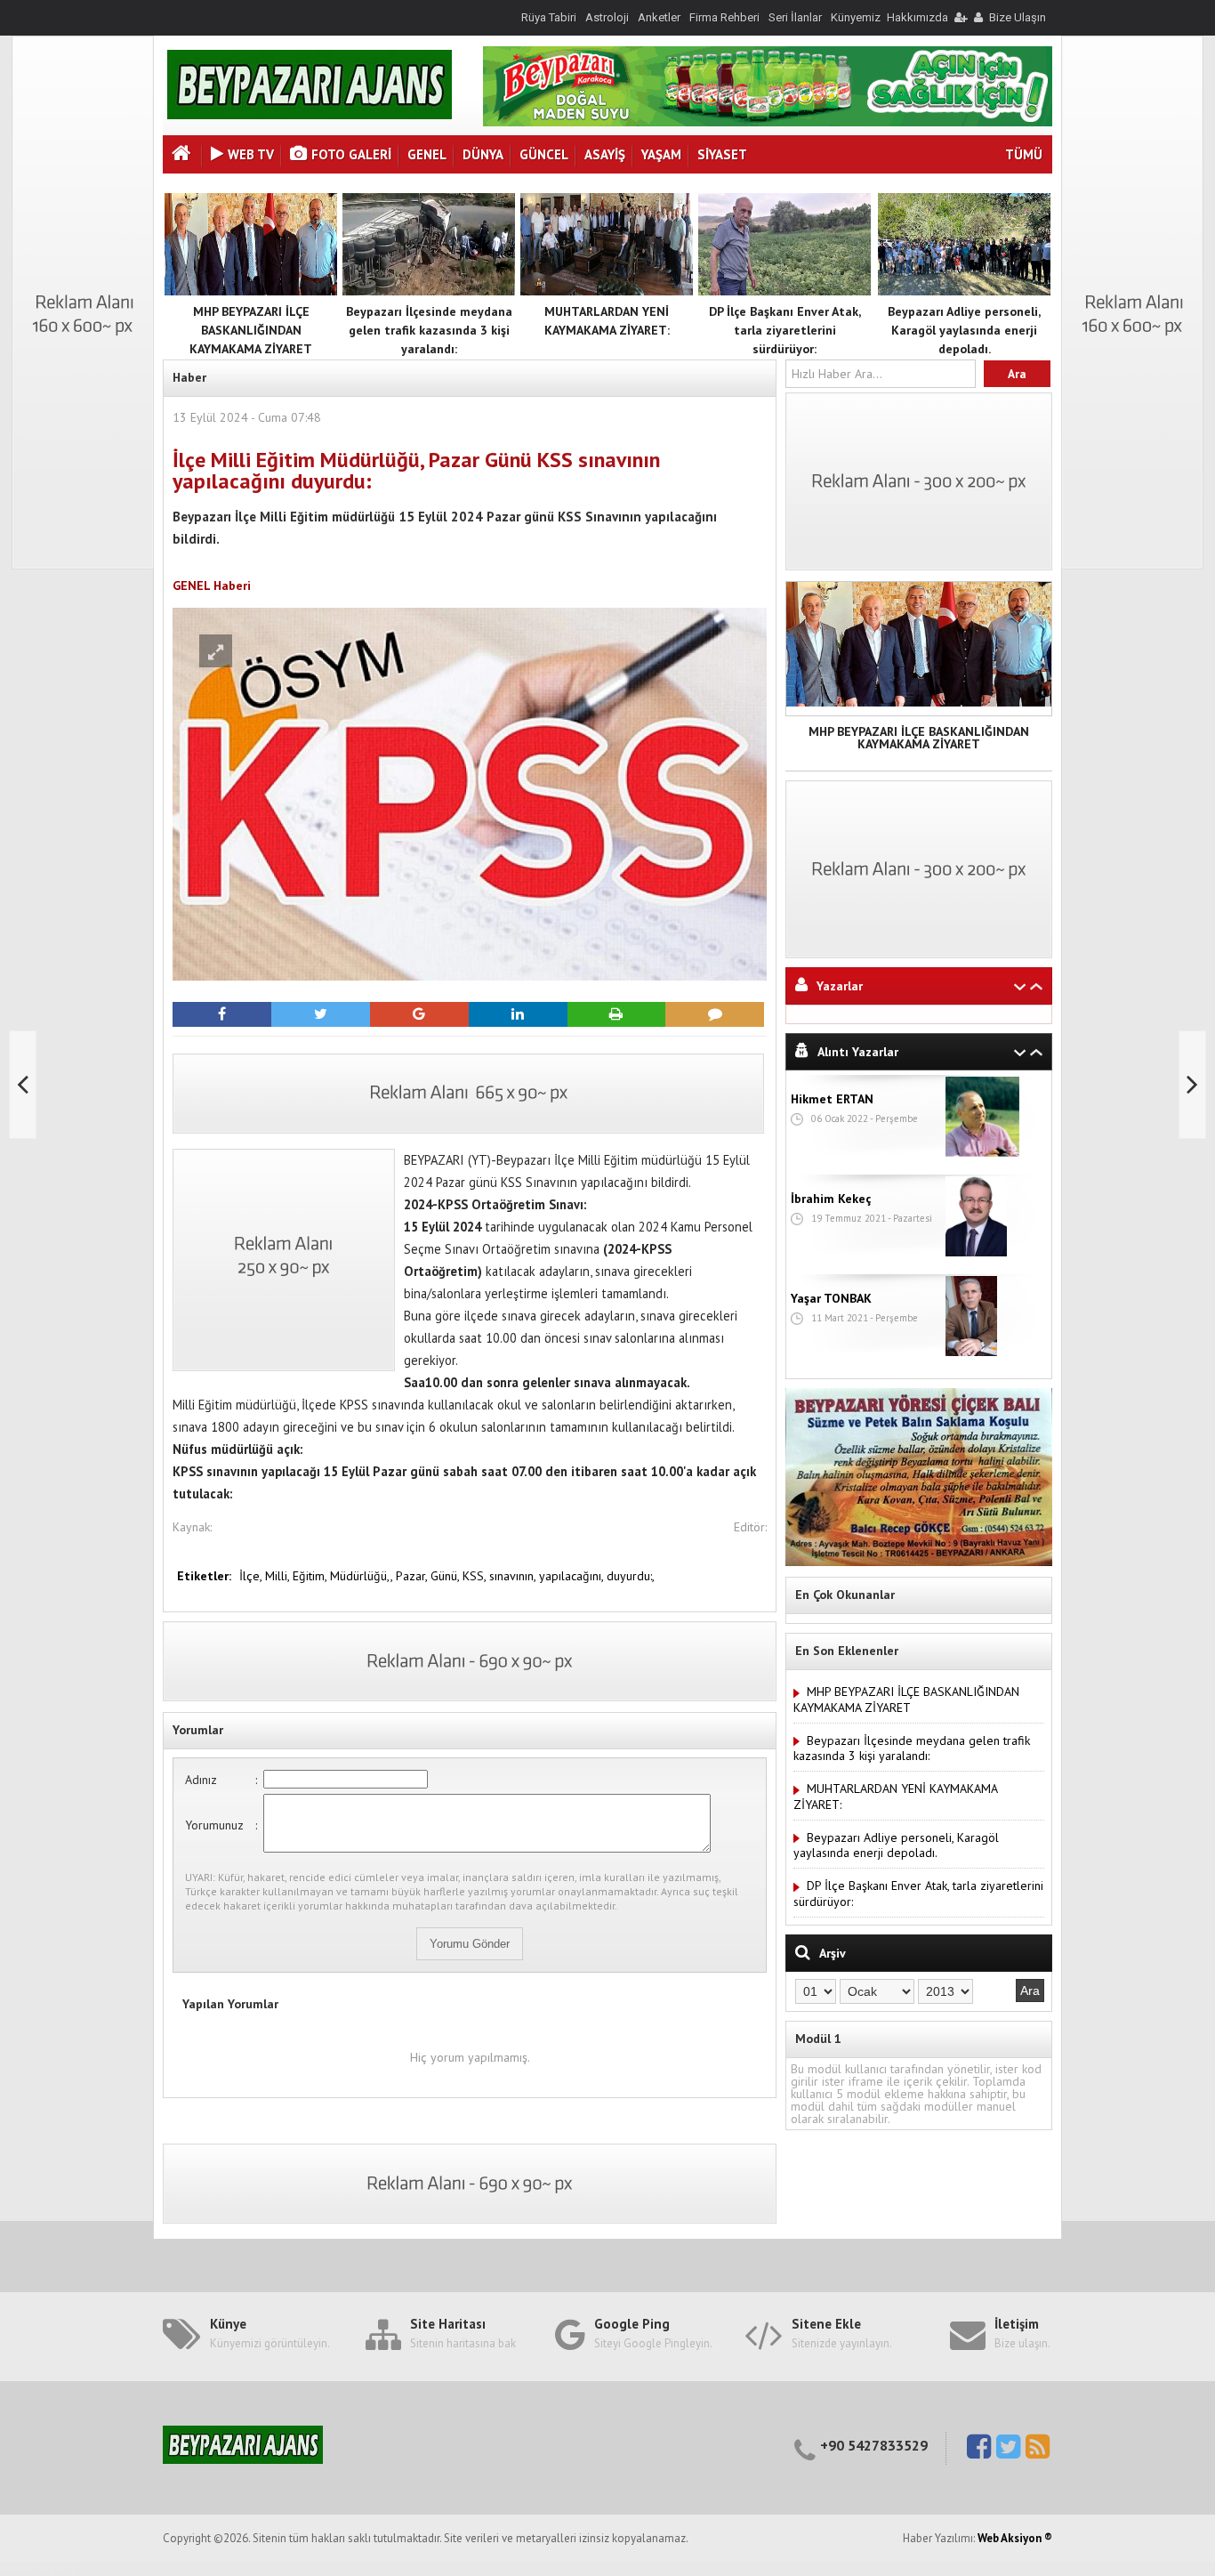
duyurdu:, (631, 1576)
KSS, (476, 1576)
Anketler (659, 17)
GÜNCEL (544, 154)
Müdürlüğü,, (363, 1576)
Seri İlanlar (795, 17)
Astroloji (607, 17)
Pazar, (413, 1576)
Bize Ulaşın (1018, 17)
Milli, (279, 1576)
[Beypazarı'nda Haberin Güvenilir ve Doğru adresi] (310, 115)
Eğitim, (311, 1576)
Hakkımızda (917, 17)
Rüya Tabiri (549, 17)
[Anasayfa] (183, 155)
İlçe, (252, 1576)
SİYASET (722, 154)
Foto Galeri (351, 154)
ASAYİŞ (605, 154)
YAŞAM (661, 154)
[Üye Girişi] (960, 17)
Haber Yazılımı (38, 2568)
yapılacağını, (573, 1576)
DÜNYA (483, 154)
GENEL (427, 154)
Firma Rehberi (724, 17)
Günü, (447, 1576)
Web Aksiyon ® (1015, 2538)
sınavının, (514, 1576)
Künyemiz (856, 17)
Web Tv (251, 154)
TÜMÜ (1024, 154)
